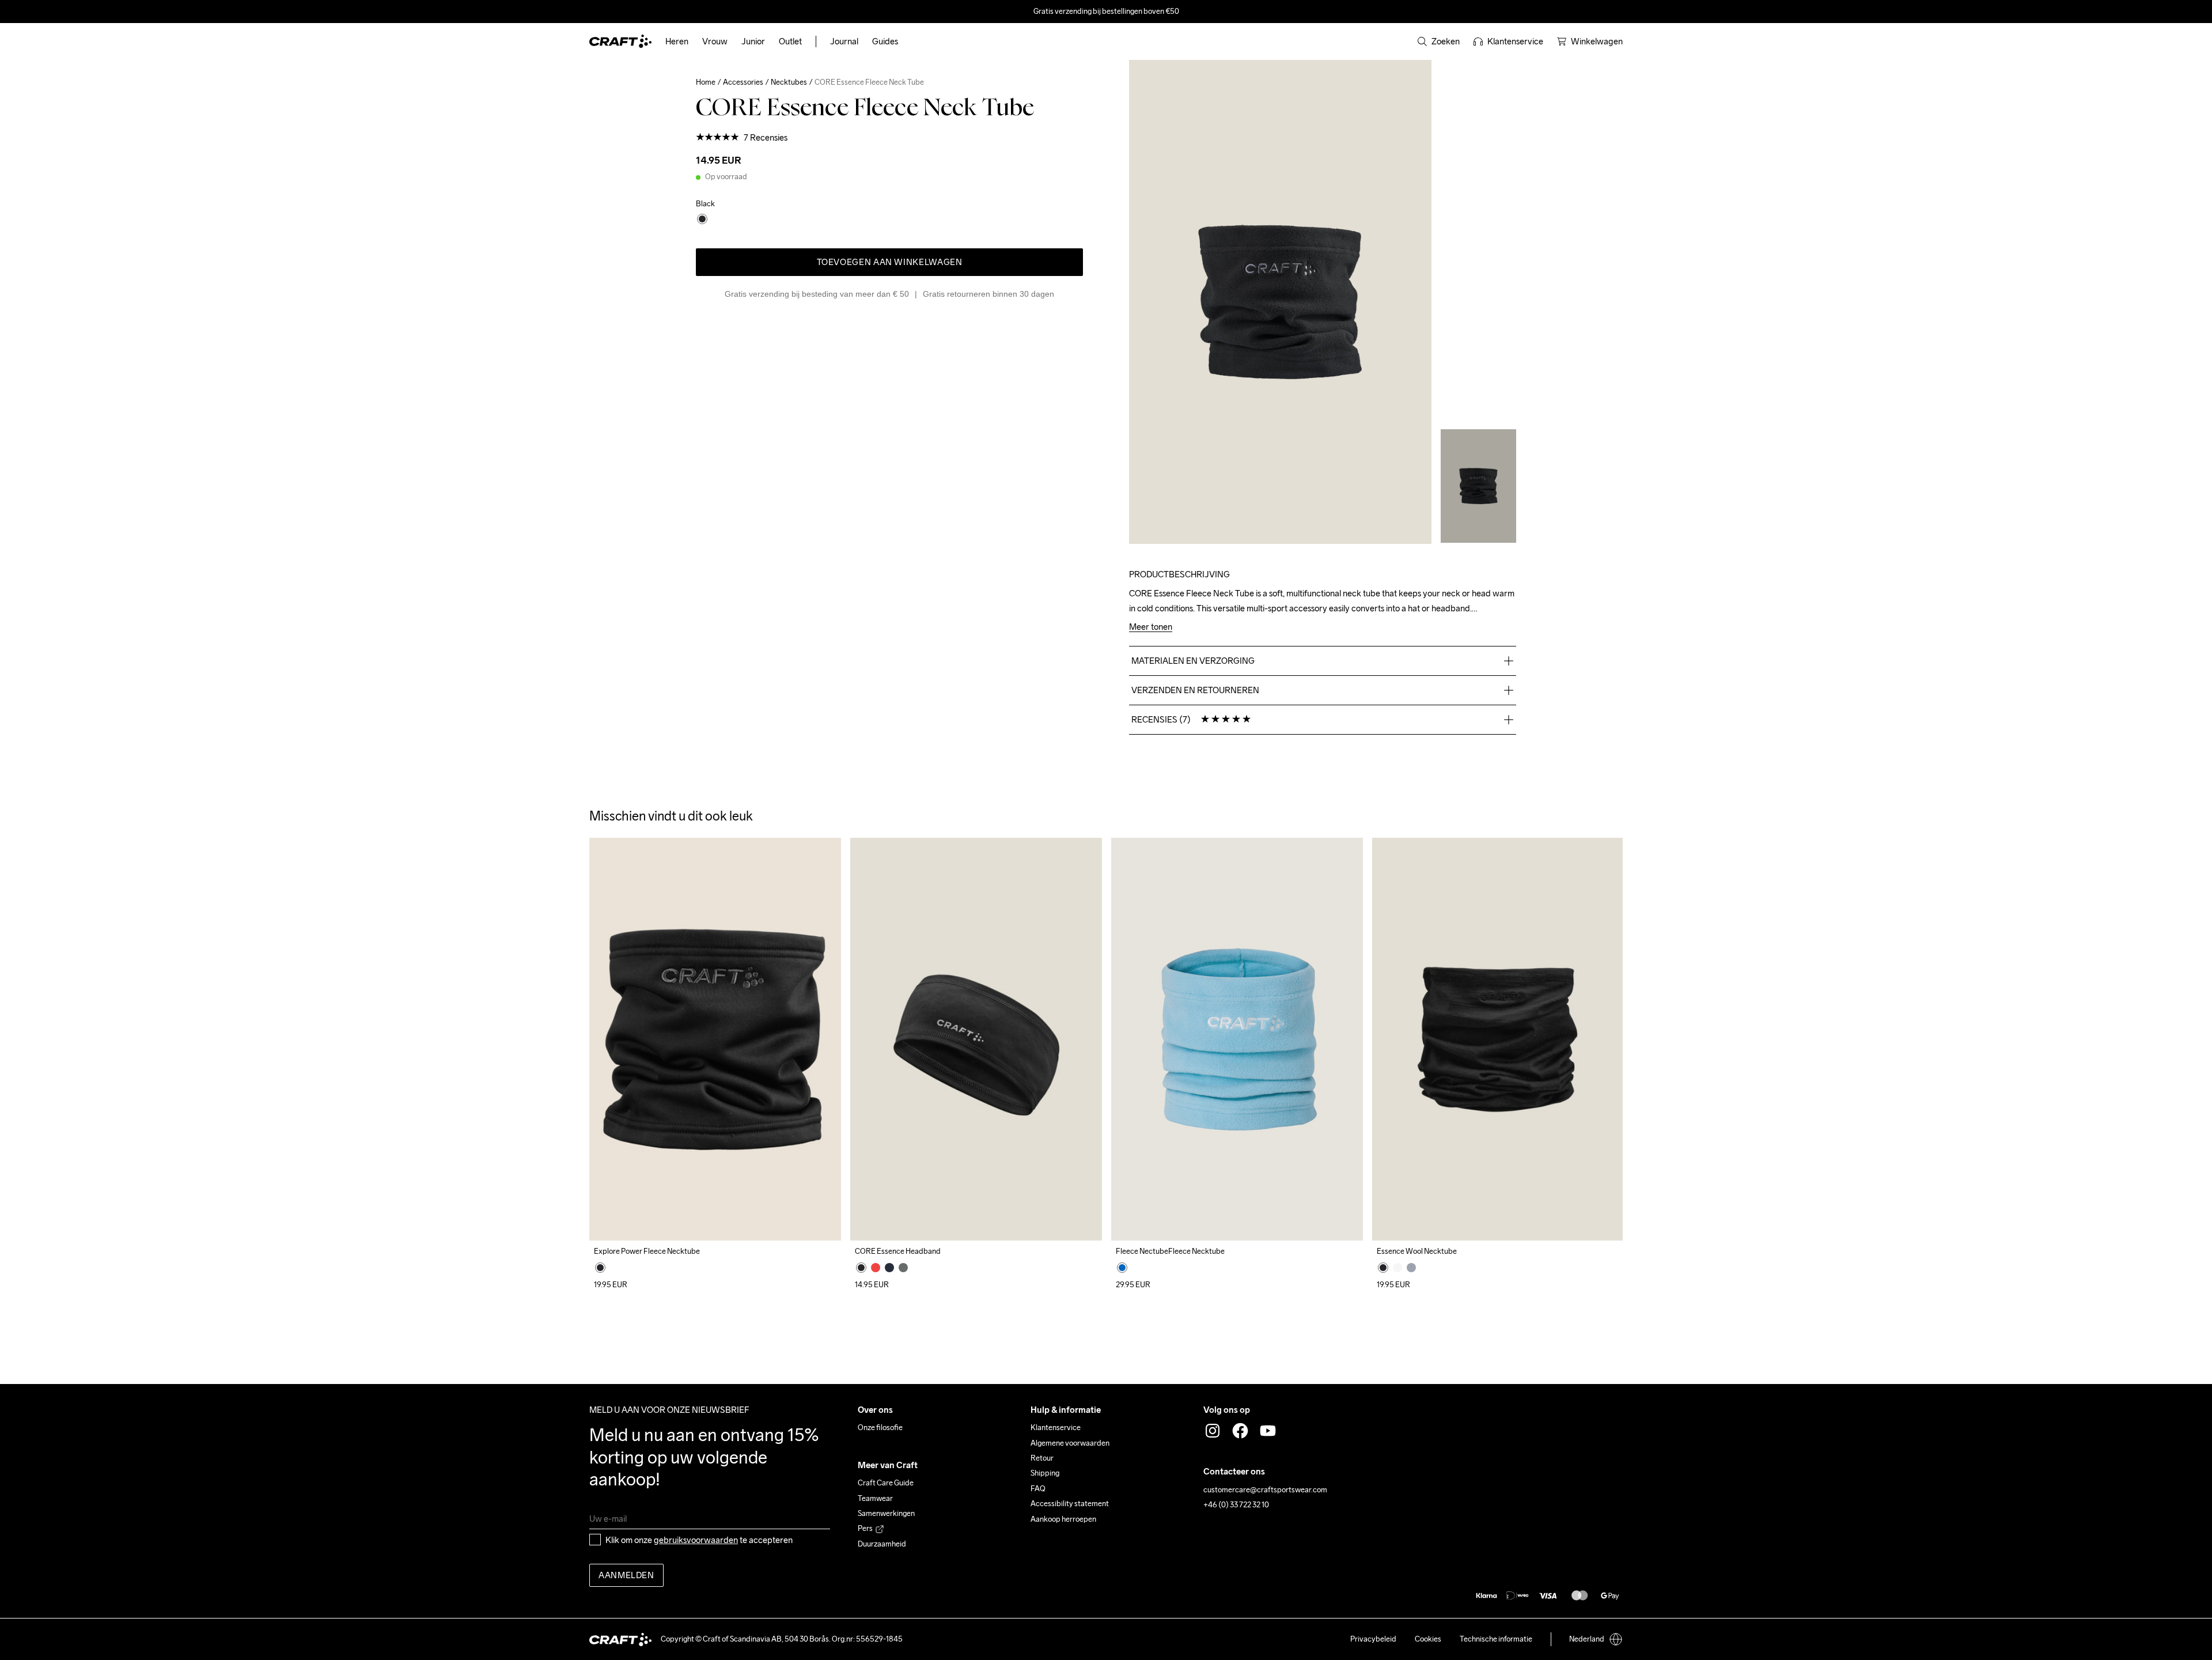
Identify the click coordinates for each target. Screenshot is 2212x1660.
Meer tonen (1151, 627)
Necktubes (789, 82)
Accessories (743, 82)
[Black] (600, 1268)
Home (706, 82)
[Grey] (1411, 1268)
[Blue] (1122, 1268)
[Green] (903, 1268)
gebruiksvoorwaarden (696, 1540)
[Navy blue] (889, 1268)
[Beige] (1397, 1268)
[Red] (876, 1268)
